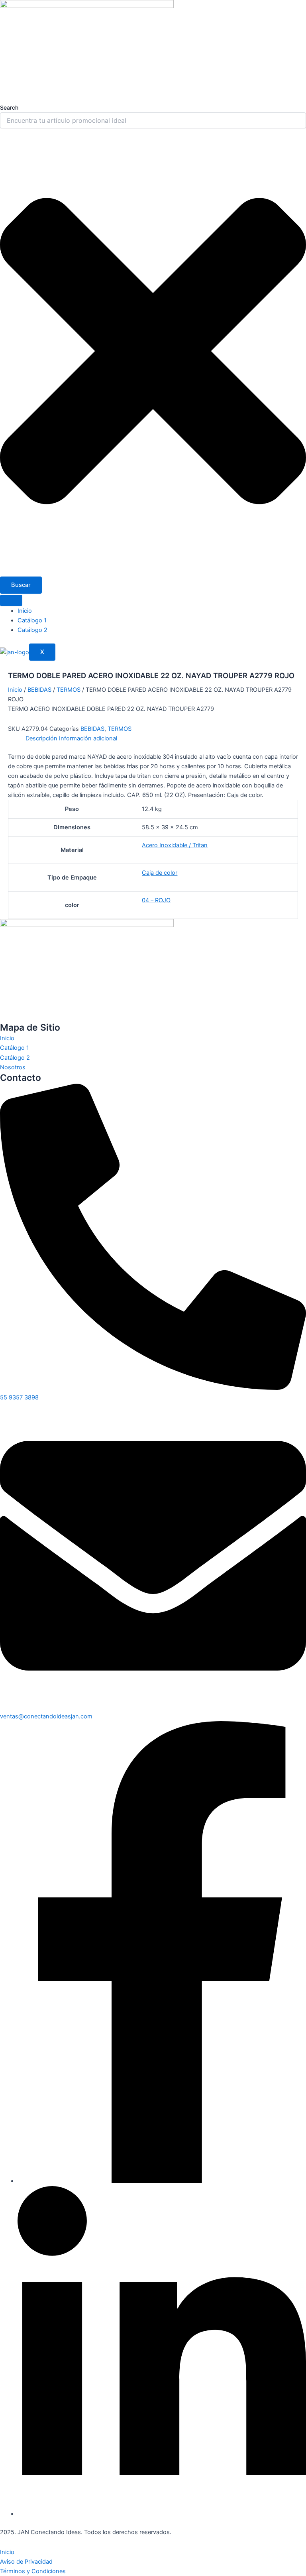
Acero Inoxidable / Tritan (175, 845)
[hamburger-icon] (11, 600)
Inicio (25, 611)
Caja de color (160, 873)
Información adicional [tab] (88, 738)
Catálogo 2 (32, 630)
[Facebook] (162, 2181)
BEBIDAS (39, 690)
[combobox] (153, 120)
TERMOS (69, 690)
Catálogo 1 (32, 620)
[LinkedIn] (162, 2514)
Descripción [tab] (41, 738)
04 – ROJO (156, 900)
